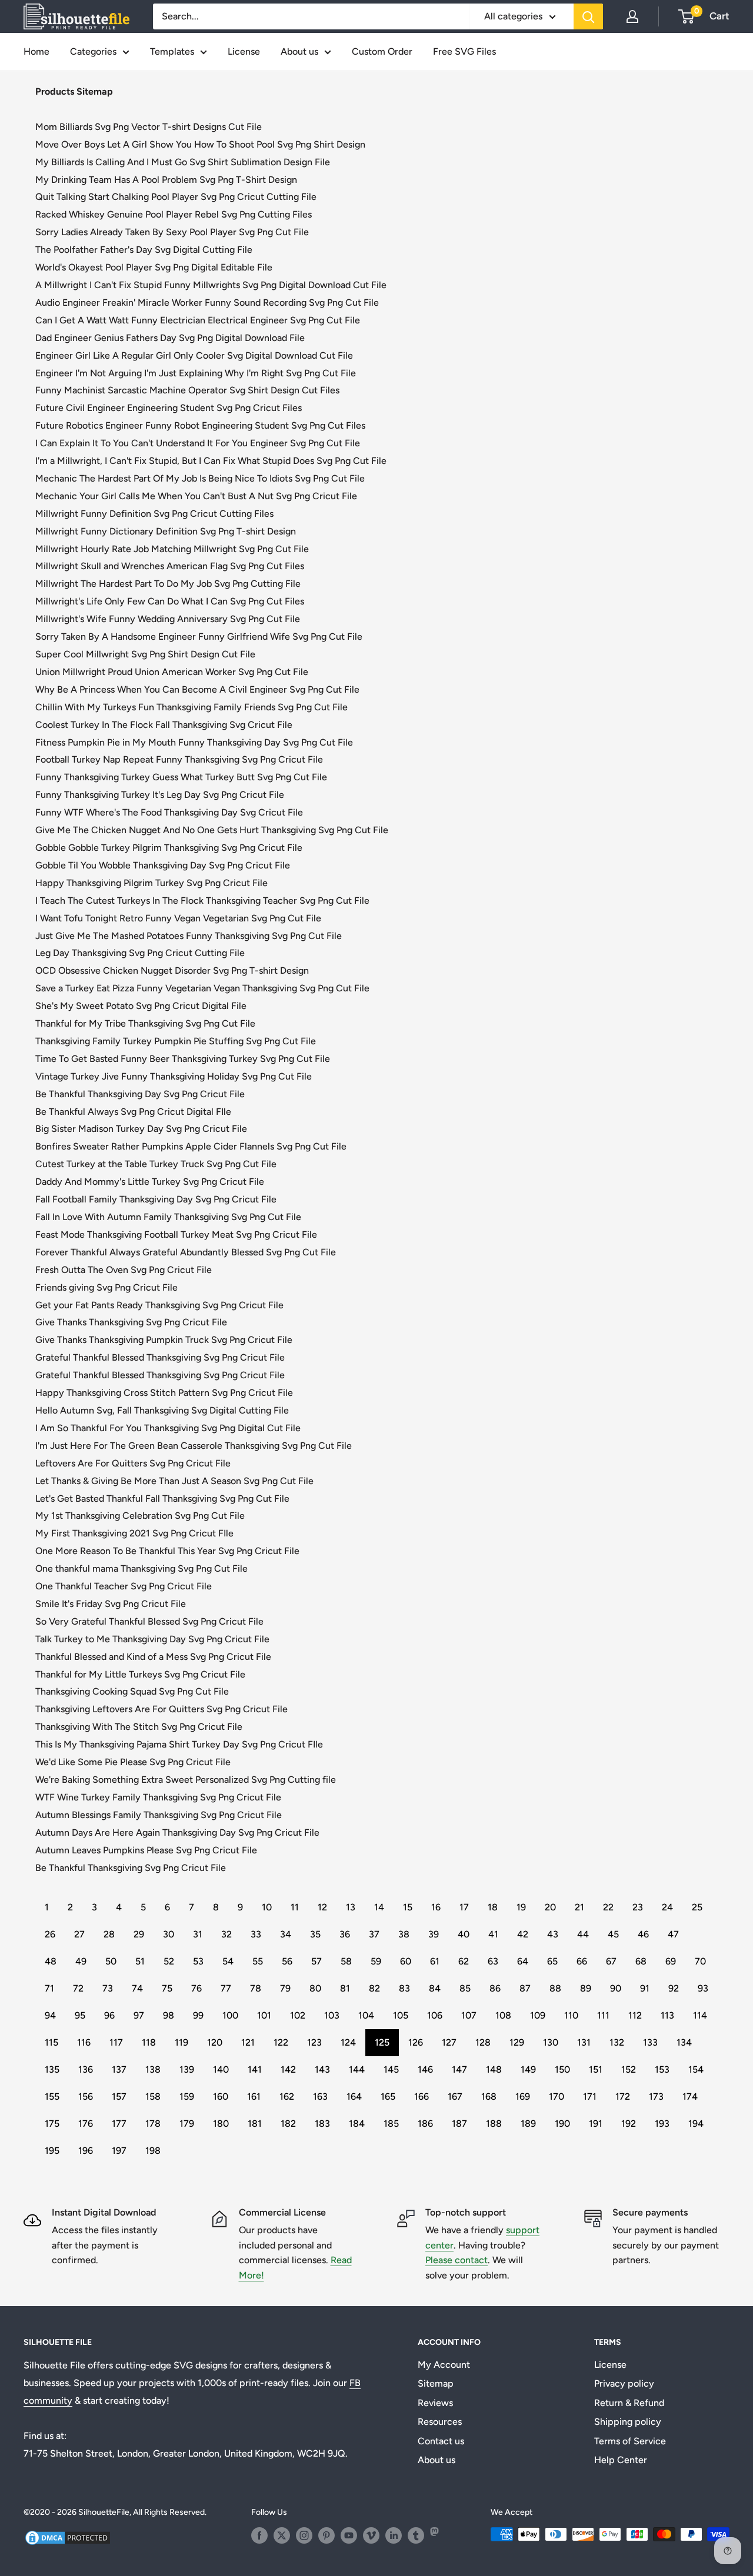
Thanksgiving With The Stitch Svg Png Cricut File (139, 1727)
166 (422, 2096)
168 (489, 2096)
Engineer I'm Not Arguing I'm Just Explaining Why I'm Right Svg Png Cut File (196, 373)
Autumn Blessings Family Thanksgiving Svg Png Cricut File (159, 1815)
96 (109, 2015)
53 (198, 1961)
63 (493, 1961)
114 (700, 2015)
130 (551, 2042)
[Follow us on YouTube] (349, 2535)
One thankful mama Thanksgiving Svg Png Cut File (141, 1568)
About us (299, 51)
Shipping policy (628, 2422)
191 (596, 2124)
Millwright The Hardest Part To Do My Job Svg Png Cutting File (168, 584)
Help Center (621, 2460)
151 (596, 2069)
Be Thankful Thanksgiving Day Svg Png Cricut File (140, 1094)
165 (388, 2096)
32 (226, 1934)
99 (198, 2015)
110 (571, 2015)
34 (286, 1934)
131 (584, 2042)
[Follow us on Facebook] (259, 2535)
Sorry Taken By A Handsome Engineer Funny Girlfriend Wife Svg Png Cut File (199, 637)
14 (379, 1907)
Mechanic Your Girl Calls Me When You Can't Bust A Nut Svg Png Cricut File (196, 496)
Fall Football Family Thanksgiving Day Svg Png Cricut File (156, 1199)
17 (464, 1907)
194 (696, 2124)
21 (579, 1907)
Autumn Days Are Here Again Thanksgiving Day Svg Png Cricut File (177, 1832)
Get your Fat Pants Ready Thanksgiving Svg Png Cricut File (159, 1305)
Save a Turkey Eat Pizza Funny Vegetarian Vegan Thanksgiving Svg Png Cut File (202, 988)
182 (288, 2124)
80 (315, 1988)
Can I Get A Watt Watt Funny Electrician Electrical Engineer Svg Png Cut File (198, 320)
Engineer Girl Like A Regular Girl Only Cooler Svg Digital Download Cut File (194, 355)
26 (50, 1934)
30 (169, 1934)
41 (493, 1934)
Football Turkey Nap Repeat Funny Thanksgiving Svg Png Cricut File (179, 759)
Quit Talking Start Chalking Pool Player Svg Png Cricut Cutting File (176, 197)
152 (629, 2069)
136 (86, 2069)
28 (109, 1934)
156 (86, 2096)
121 (248, 2042)
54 (228, 1961)
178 (153, 2124)
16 (436, 1907)
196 (86, 2151)
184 (357, 2124)
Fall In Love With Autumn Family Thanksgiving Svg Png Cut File (168, 1217)
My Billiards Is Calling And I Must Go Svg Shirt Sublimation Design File (183, 162)
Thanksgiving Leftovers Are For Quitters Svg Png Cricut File (161, 1709)
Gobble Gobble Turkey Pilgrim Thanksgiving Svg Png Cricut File (169, 848)
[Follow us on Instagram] (304, 2535)
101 (264, 2015)
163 (320, 2096)
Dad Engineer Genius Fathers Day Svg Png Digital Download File (170, 338)
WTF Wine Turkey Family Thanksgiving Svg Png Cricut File (158, 1797)
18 (493, 1907)
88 (555, 1988)
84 (435, 1988)
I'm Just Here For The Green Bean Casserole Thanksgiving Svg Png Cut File (194, 1446)
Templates (172, 51)
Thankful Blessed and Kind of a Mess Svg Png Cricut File (153, 1657)
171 (590, 2096)
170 (557, 2096)
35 (315, 1934)
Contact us (441, 2441)
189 (528, 2124)
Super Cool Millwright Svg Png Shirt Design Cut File (145, 654)
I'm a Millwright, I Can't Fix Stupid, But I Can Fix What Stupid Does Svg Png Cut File (211, 461)
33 (256, 1934)
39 (434, 1934)
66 (582, 1961)
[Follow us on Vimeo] (371, 2535)
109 (538, 2015)
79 (285, 1988)
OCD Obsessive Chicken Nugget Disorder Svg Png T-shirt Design (172, 970)
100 (230, 2015)
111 (603, 2015)
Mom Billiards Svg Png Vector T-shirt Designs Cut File (149, 127)
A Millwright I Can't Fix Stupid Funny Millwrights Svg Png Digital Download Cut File (211, 285)
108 (503, 2015)
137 (119, 2069)
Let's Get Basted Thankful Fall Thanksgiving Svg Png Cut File (162, 1499)
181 (255, 2124)
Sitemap (436, 2383)
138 (153, 2069)
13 (351, 1907)
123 (314, 2042)
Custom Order (382, 51)
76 (196, 1988)
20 (550, 1907)
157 (119, 2096)
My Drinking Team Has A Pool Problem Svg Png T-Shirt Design (166, 180)
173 (656, 2096)
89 (586, 1988)
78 (256, 1988)
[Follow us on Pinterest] (326, 2535)
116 (84, 2042)
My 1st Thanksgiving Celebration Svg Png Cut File (140, 1516)
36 (345, 1934)
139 (187, 2069)
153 (662, 2069)
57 (316, 1961)
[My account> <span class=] (632, 16)
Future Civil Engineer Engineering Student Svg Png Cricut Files (169, 408)
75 (167, 1988)
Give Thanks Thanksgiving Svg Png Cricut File (131, 1322)
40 (464, 1934)
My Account (444, 2365)
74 (137, 1988)
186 (425, 2124)
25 (697, 1907)
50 (111, 1961)
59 (376, 1961)
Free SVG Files (464, 51)
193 (662, 2124)
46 (643, 1934)
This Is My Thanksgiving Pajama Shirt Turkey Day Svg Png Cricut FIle (179, 1744)
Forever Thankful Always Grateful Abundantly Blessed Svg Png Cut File (186, 1252)
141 (255, 2069)
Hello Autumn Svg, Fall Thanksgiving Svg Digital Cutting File (162, 1410)
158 (153, 2096)
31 (198, 1934)
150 (562, 2069)
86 (495, 1988)
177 (119, 2124)
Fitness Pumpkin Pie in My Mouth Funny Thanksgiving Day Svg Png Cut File (194, 742)
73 (108, 1988)
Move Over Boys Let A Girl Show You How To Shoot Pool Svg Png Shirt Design (200, 144)
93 (703, 1988)
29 (139, 1934)
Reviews (435, 2403)
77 (226, 1988)
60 (406, 1961)
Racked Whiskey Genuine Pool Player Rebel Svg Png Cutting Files (174, 214)
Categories (93, 51)
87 (525, 1988)
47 (673, 1934)
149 (528, 2069)
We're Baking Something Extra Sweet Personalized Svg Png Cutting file (186, 1780)
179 (187, 2124)
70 (700, 1961)
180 (221, 2124)
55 (258, 1961)
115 (51, 2042)
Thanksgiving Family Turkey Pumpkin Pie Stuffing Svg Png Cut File (176, 1041)
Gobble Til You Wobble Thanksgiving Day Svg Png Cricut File (163, 865)
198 (153, 2151)
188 (494, 2124)
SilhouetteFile (104, 2512)
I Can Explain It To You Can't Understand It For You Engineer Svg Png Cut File (198, 443)
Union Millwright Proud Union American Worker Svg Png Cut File (172, 672)
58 (346, 1961)
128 (483, 2042)
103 (332, 2015)
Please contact (457, 2260)
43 (553, 1934)
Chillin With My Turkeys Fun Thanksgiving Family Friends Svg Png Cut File (191, 707)
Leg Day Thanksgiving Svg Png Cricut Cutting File (140, 953)
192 (629, 2124)
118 (149, 2042)
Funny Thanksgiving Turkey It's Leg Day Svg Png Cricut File (160, 795)
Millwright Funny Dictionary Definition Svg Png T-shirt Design (166, 531)
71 (49, 1988)
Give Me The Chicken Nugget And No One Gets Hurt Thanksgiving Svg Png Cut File (212, 830)
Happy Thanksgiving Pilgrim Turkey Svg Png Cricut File (151, 883)
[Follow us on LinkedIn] (394, 2535)
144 (357, 2069)
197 (119, 2151)
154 (696, 2069)
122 (281, 2042)
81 (345, 1988)
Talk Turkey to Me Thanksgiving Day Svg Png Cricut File (152, 1639)
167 (455, 2096)
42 (523, 1934)
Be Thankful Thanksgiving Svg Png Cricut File (131, 1868)
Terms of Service (630, 2441)
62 (464, 1961)
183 (322, 2124)
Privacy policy (624, 2383)
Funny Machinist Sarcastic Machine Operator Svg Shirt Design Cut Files (187, 390)
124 (348, 2042)
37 (374, 1934)
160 (221, 2096)
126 (416, 2042)
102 (298, 2015)
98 (169, 2015)
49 (81, 1961)
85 (465, 1988)
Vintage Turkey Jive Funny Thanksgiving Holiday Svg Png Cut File (174, 1076)
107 (469, 2015)
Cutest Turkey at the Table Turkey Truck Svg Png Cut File (156, 1164)
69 (671, 1961)
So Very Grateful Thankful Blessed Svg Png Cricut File (149, 1621)
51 (140, 1961)
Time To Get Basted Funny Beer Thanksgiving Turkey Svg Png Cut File (183, 1059)
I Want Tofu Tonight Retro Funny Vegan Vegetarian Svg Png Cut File (178, 918)
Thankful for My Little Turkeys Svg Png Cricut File (140, 1674)
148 (494, 2069)
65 (552, 1961)
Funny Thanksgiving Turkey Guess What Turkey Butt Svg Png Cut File (181, 777)
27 (79, 1934)
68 (641, 1961)
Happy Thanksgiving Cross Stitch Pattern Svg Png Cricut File (164, 1393)
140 (221, 2069)
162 (287, 2096)
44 (583, 1934)
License (244, 51)
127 (449, 2042)
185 (391, 2124)
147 (459, 2069)
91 (645, 1988)
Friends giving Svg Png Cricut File (106, 1287)
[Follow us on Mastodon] (438, 2535)
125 (382, 2042)
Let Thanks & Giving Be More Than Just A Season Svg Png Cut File (174, 1481)
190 (562, 2124)
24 (667, 1907)
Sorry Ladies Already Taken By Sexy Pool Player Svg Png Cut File (172, 232)
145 (391, 2069)
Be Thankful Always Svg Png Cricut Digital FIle (133, 1112)
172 (623, 2096)
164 (354, 2096)
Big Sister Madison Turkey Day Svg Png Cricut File (141, 1129)
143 (322, 2069)
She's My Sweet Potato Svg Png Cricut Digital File (141, 1006)
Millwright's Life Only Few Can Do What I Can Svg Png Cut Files (170, 601)
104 (366, 2015)
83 (404, 1988)
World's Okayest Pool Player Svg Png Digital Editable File (154, 267)
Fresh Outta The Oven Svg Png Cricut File (124, 1270)
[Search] (588, 16)
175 (52, 2124)
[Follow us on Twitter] (282, 2535)
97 (139, 2015)
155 (52, 2096)
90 (616, 1988)
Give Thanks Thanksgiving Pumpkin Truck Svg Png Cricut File (164, 1340)
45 (613, 1934)
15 (408, 1907)
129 (517, 2042)
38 (404, 1934)
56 (287, 1961)
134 (684, 2042)
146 (425, 2069)
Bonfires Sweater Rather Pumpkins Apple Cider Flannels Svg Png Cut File (191, 1146)
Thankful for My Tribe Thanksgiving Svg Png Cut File (145, 1023)
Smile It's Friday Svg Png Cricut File (111, 1604)
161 (254, 2096)
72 (78, 1988)
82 (374, 1988)
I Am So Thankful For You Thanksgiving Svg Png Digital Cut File (168, 1428)
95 (80, 2015)
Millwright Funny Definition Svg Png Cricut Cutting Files (154, 514)
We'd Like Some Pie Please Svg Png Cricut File (133, 1762)
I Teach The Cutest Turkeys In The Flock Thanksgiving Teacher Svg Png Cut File (202, 901)
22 (608, 1907)
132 (617, 2042)
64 (523, 1961)
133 (650, 2042)
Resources (440, 2422)
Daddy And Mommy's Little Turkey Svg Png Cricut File (150, 1182)
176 (86, 2124)
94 (50, 2015)
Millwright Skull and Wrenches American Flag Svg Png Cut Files (170, 566)
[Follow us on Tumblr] (416, 2535)
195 (52, 2151)
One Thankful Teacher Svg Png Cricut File (124, 1586)
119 (181, 2042)
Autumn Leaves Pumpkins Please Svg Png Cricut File (146, 1850)
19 (521, 1907)
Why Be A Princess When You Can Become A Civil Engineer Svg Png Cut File (197, 689)
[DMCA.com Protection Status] (68, 2536)
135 (52, 2069)
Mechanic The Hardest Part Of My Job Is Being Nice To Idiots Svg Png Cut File (200, 478)
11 (295, 1907)
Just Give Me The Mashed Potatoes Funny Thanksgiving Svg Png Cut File (189, 936)
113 (667, 2015)
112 (635, 2015)
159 (187, 2096)
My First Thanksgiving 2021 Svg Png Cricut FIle (134, 1533)
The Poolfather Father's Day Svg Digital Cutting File (144, 250)
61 (435, 1961)
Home (36, 51)
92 (674, 1988)
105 (401, 2015)
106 (435, 2015)
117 (116, 2042)
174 (690, 2096)
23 (638, 1907)
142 (288, 2069)
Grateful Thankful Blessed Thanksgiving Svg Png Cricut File (160, 1357)
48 (51, 1961)
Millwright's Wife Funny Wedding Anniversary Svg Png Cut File (168, 619)
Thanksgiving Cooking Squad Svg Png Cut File (132, 1691)
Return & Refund (629, 2403)
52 (169, 1961)
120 (215, 2042)
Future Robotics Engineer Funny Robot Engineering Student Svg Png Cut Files (200, 425)
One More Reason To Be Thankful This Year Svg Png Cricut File (167, 1551)
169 (523, 2096)
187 (459, 2124)
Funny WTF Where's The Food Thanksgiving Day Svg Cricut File (169, 812)
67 (611, 1961)
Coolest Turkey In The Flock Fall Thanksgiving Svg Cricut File (164, 725)
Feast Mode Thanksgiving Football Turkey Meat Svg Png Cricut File (176, 1234)
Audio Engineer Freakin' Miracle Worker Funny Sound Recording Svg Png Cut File (207, 303)
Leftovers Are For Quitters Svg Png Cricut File (133, 1463)
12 (322, 1907)
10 (267, 1907)
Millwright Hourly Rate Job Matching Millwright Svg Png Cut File (172, 549)
